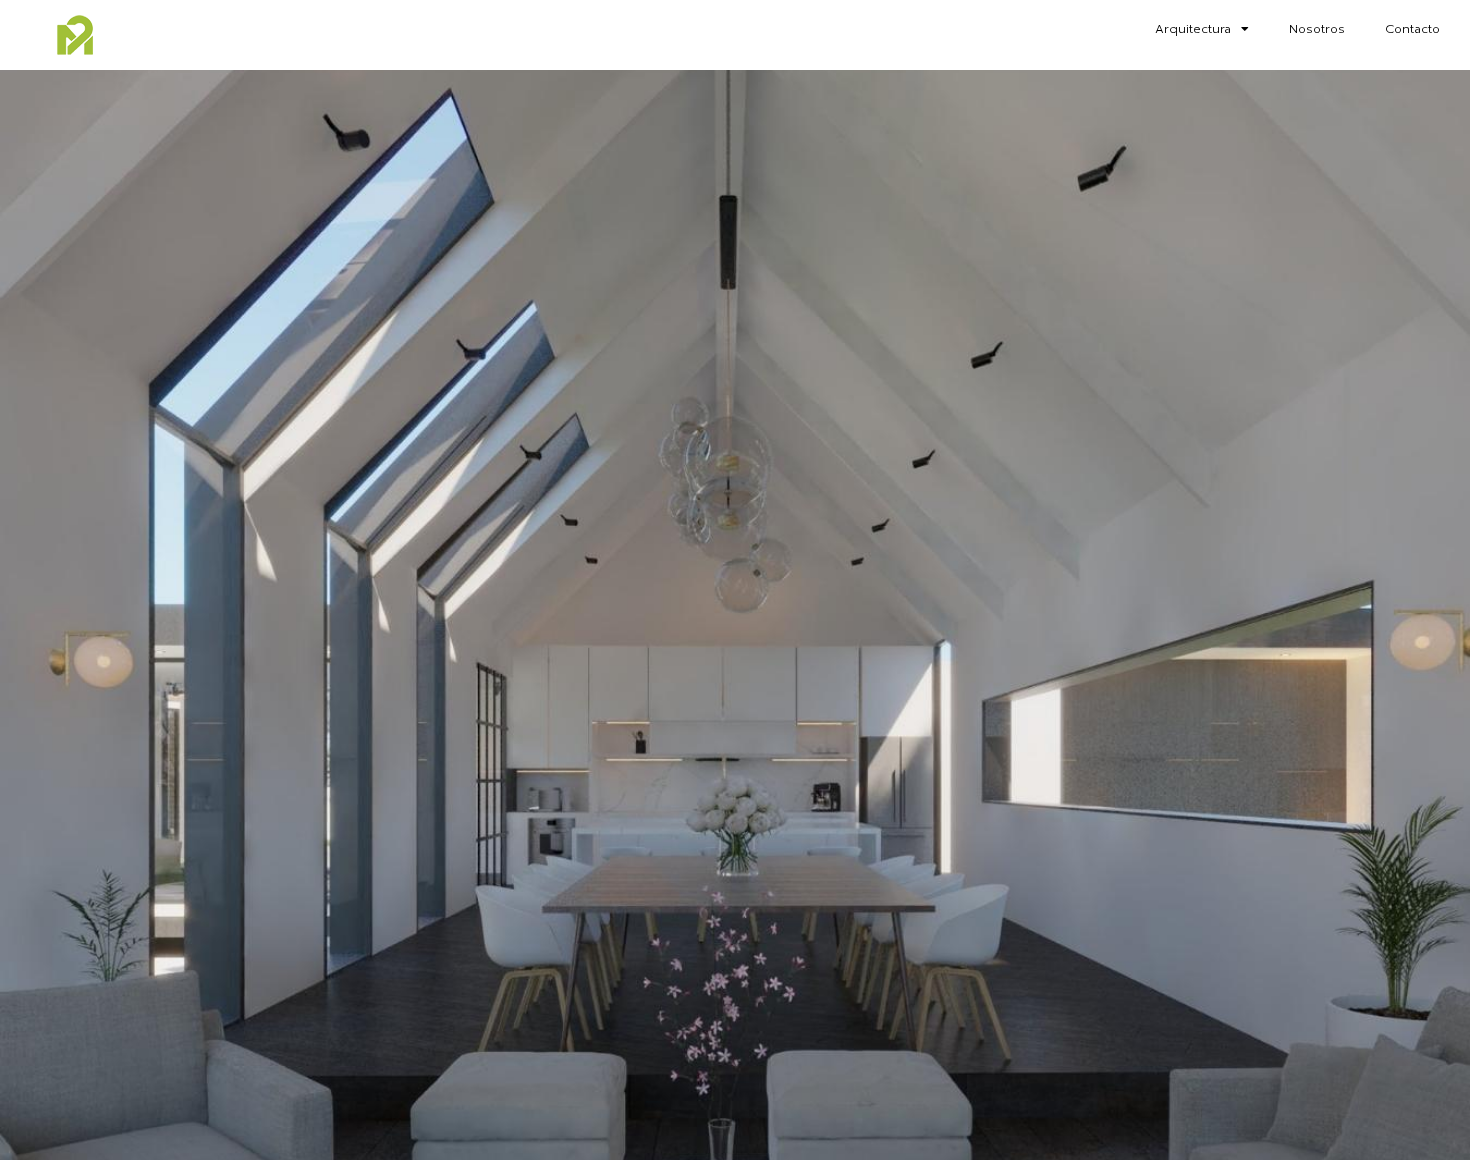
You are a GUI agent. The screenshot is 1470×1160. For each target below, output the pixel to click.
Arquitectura (1193, 29)
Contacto (1412, 29)
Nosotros (1317, 29)
